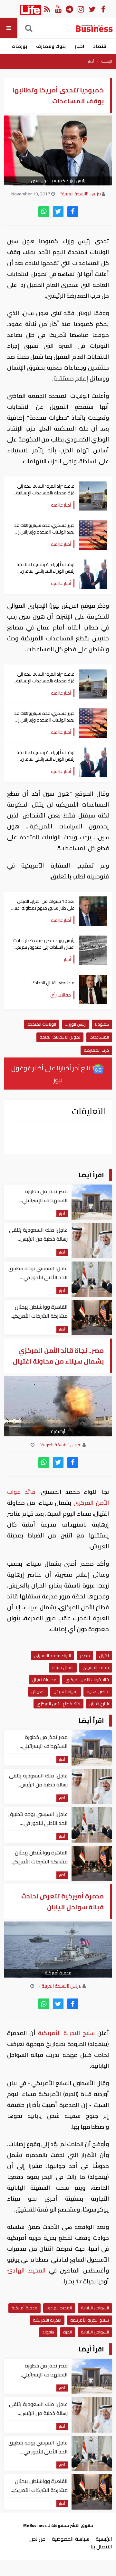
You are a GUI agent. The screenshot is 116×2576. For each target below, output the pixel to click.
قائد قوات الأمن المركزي (87, 1680)
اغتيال (104, 1656)
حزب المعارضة (96, 1050)
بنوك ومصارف (51, 46)
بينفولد (48, 2332)
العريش (38, 1691)
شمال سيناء (63, 1667)
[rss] (47, 9)
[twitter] (58, 212)
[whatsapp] (44, 212)
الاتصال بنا (101, 2546)
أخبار (91, 61)
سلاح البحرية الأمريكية (66, 2033)
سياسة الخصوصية (71, 2539)
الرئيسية (107, 61)
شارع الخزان (99, 1704)
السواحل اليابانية (95, 2308)
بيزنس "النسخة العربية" (81, 194)
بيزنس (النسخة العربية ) (60, 1986)
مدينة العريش (66, 1691)
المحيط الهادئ (28, 2270)
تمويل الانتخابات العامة (60, 1037)
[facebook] (73, 212)
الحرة (68, 2332)
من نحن (37, 2539)
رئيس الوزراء (76, 1024)
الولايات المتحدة (42, 1024)
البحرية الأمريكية (47, 2320)
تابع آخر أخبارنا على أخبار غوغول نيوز (52, 1074)
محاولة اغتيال (44, 1680)
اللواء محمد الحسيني (53, 1656)
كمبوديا (102, 1024)
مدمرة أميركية (24, 2308)
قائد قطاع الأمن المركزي (58, 1704)
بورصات (19, 46)
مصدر (85, 1656)
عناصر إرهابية (98, 1691)
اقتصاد (100, 46)
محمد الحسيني (96, 1667)
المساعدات (99, 1037)
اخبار (79, 46)
